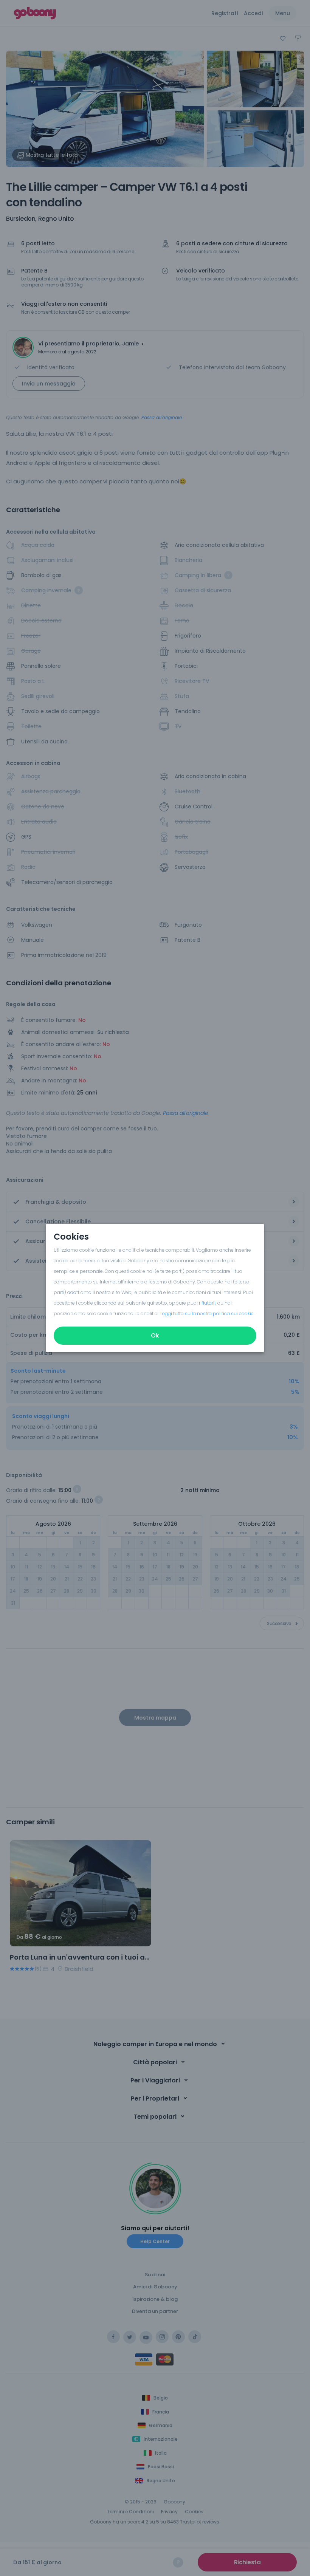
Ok (155, 1335)
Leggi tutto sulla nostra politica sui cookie (207, 1314)
